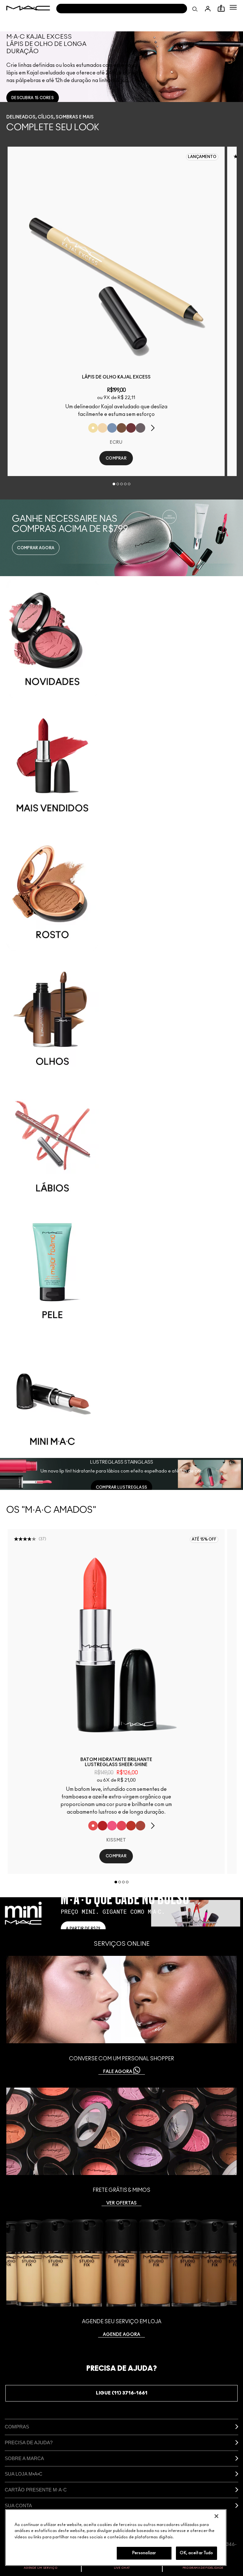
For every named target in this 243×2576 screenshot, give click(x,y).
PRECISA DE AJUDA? (29, 2442)
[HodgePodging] (121, 428)
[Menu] (233, 7)
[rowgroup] (121, 1017)
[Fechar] (216, 2516)
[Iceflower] (112, 428)
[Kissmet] (93, 1826)
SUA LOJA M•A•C (24, 2474)
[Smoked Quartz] (140, 428)
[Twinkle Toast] (103, 428)
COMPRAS (17, 2427)
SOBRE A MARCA (24, 2458)
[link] (33, 98)
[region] (116, 2538)
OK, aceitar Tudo (196, 2553)
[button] (233, 7)
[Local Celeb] (131, 1826)
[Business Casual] (140, 1826)
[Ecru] (93, 428)
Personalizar (144, 2553)
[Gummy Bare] (121, 1826)
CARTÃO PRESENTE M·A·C (36, 2490)
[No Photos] (112, 1826)
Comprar (116, 458)
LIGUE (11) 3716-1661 (122, 2393)
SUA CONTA (18, 2506)
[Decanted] (131, 428)
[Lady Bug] (103, 1826)
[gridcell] (121, 638)
